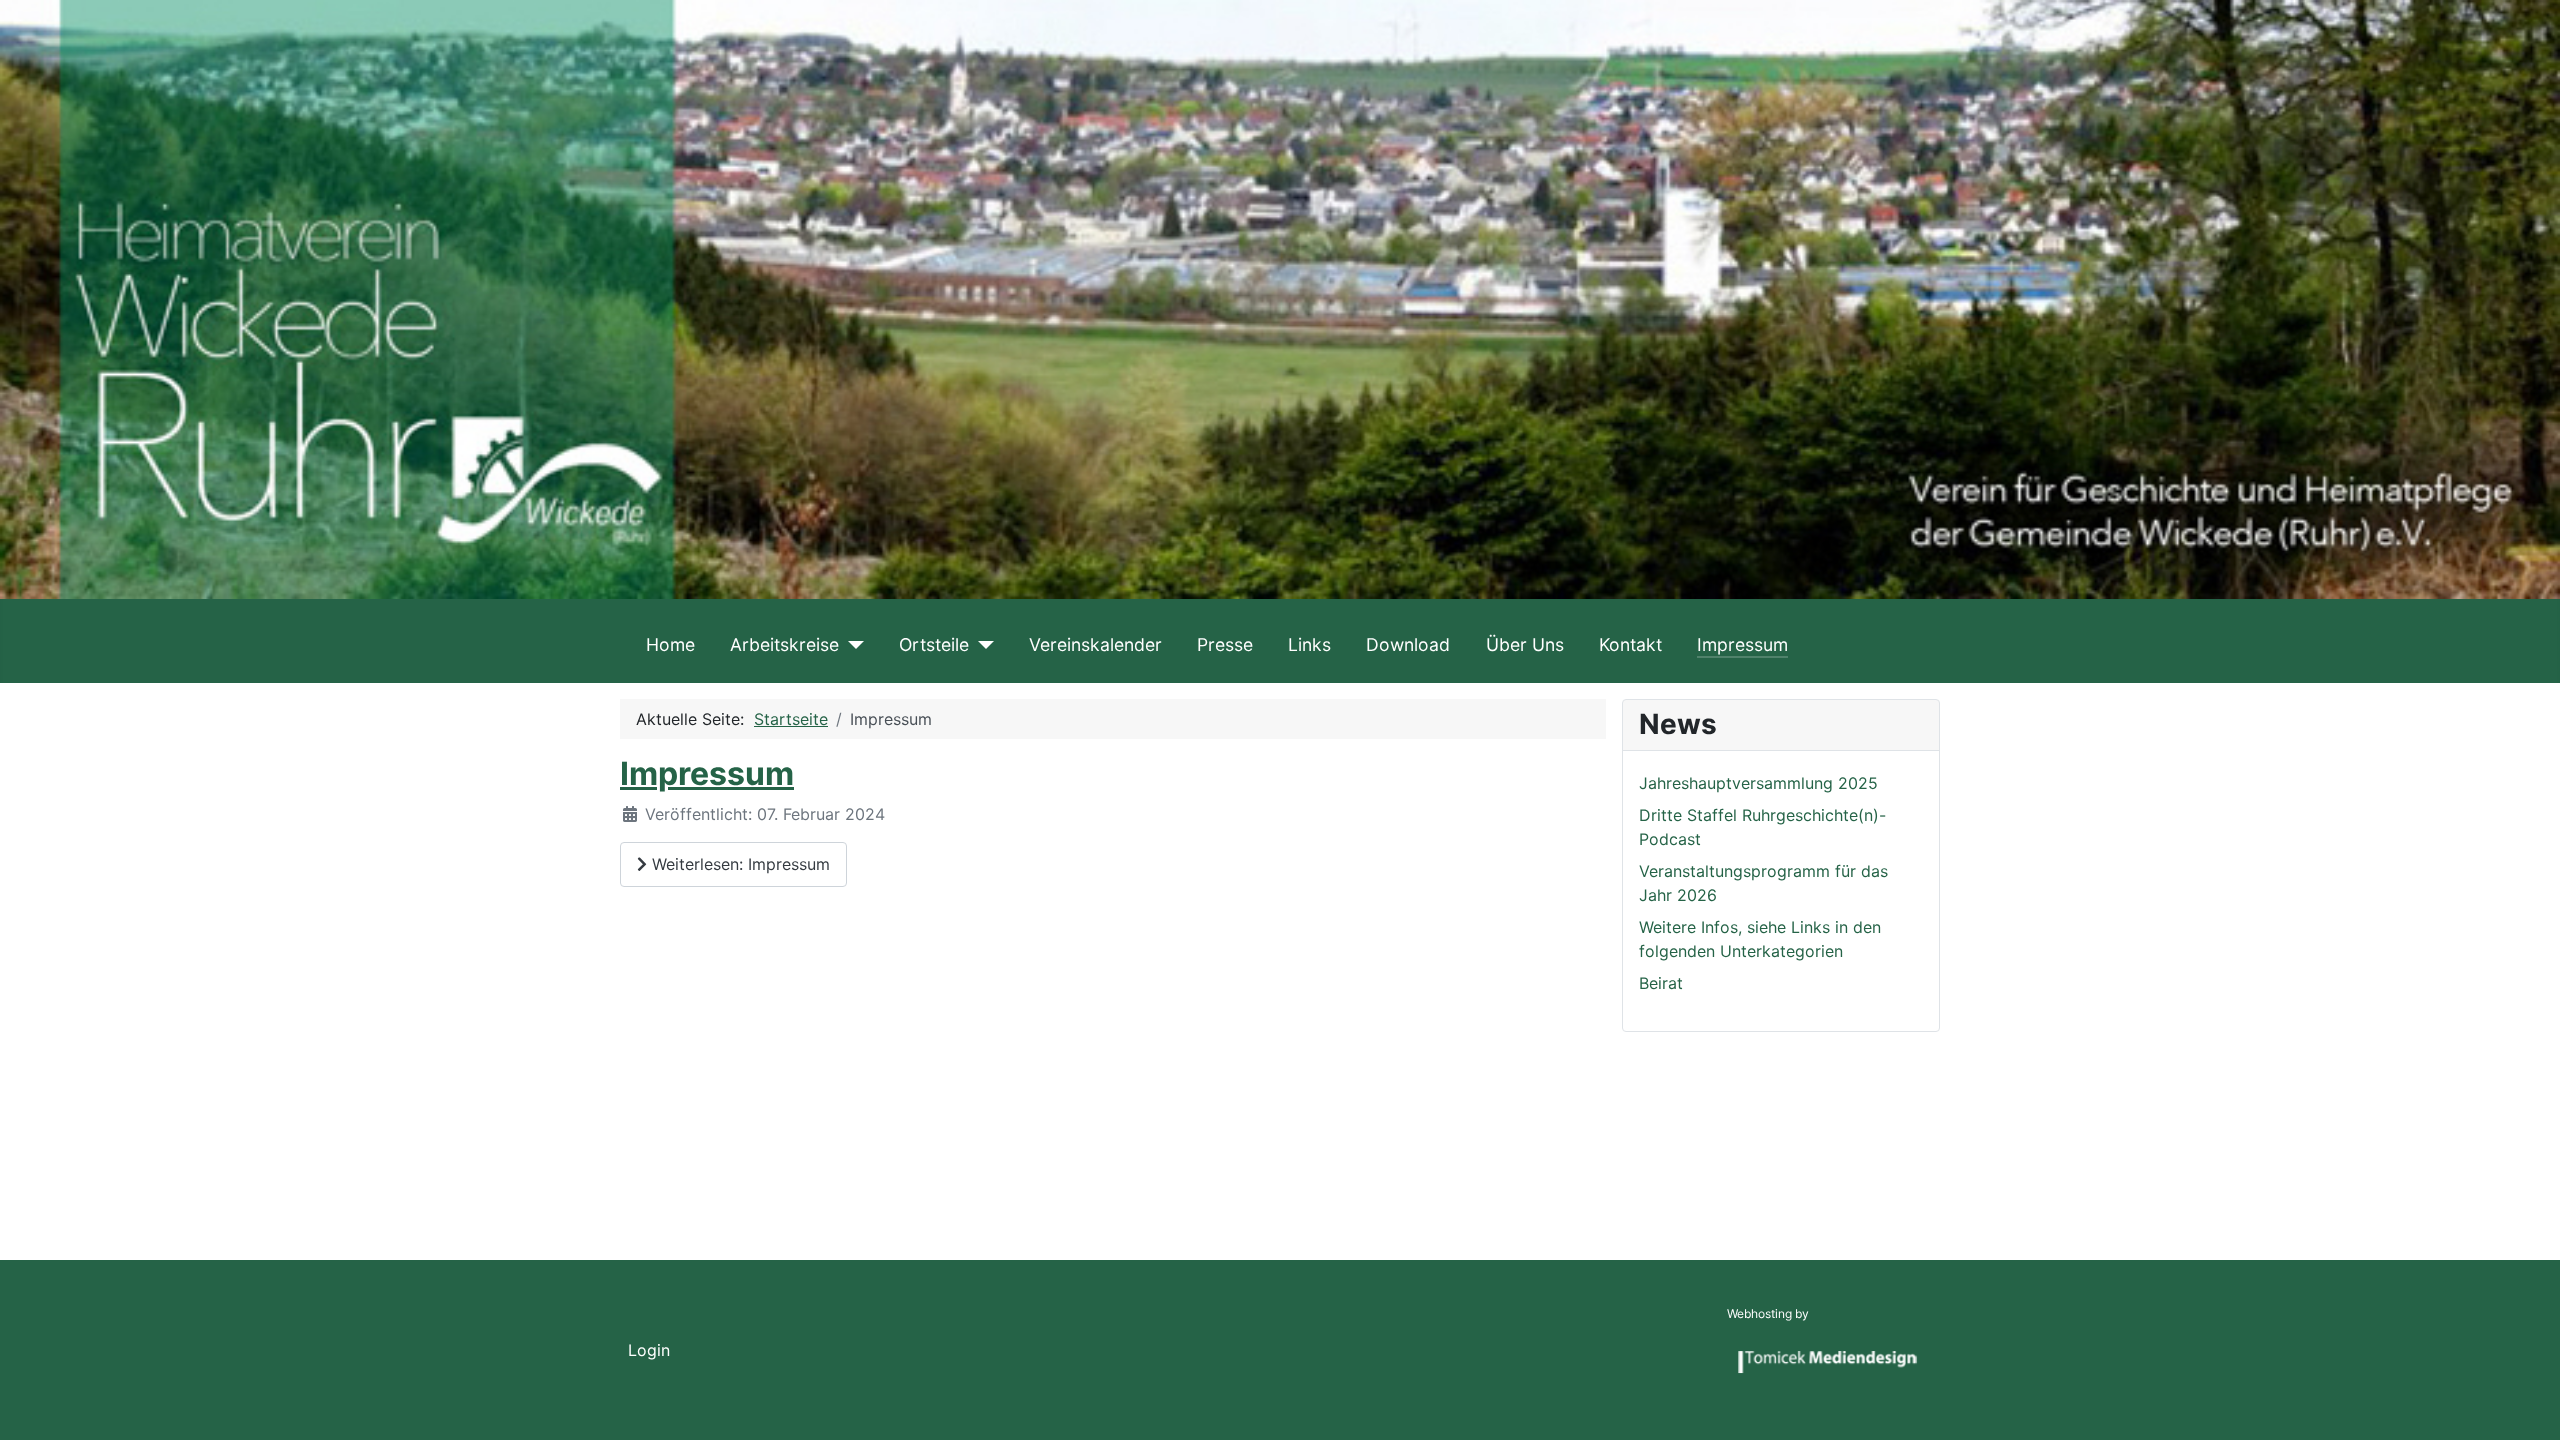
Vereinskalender (1095, 644)
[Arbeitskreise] (851, 645)
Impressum (1742, 644)
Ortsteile (934, 644)
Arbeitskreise (784, 644)
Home (670, 644)
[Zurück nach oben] (2525, 1403)
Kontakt (1630, 644)
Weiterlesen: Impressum (738, 864)
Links (1309, 644)
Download (1408, 644)
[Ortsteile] (981, 645)
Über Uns (1525, 644)
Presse (1225, 644)
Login (649, 1350)
